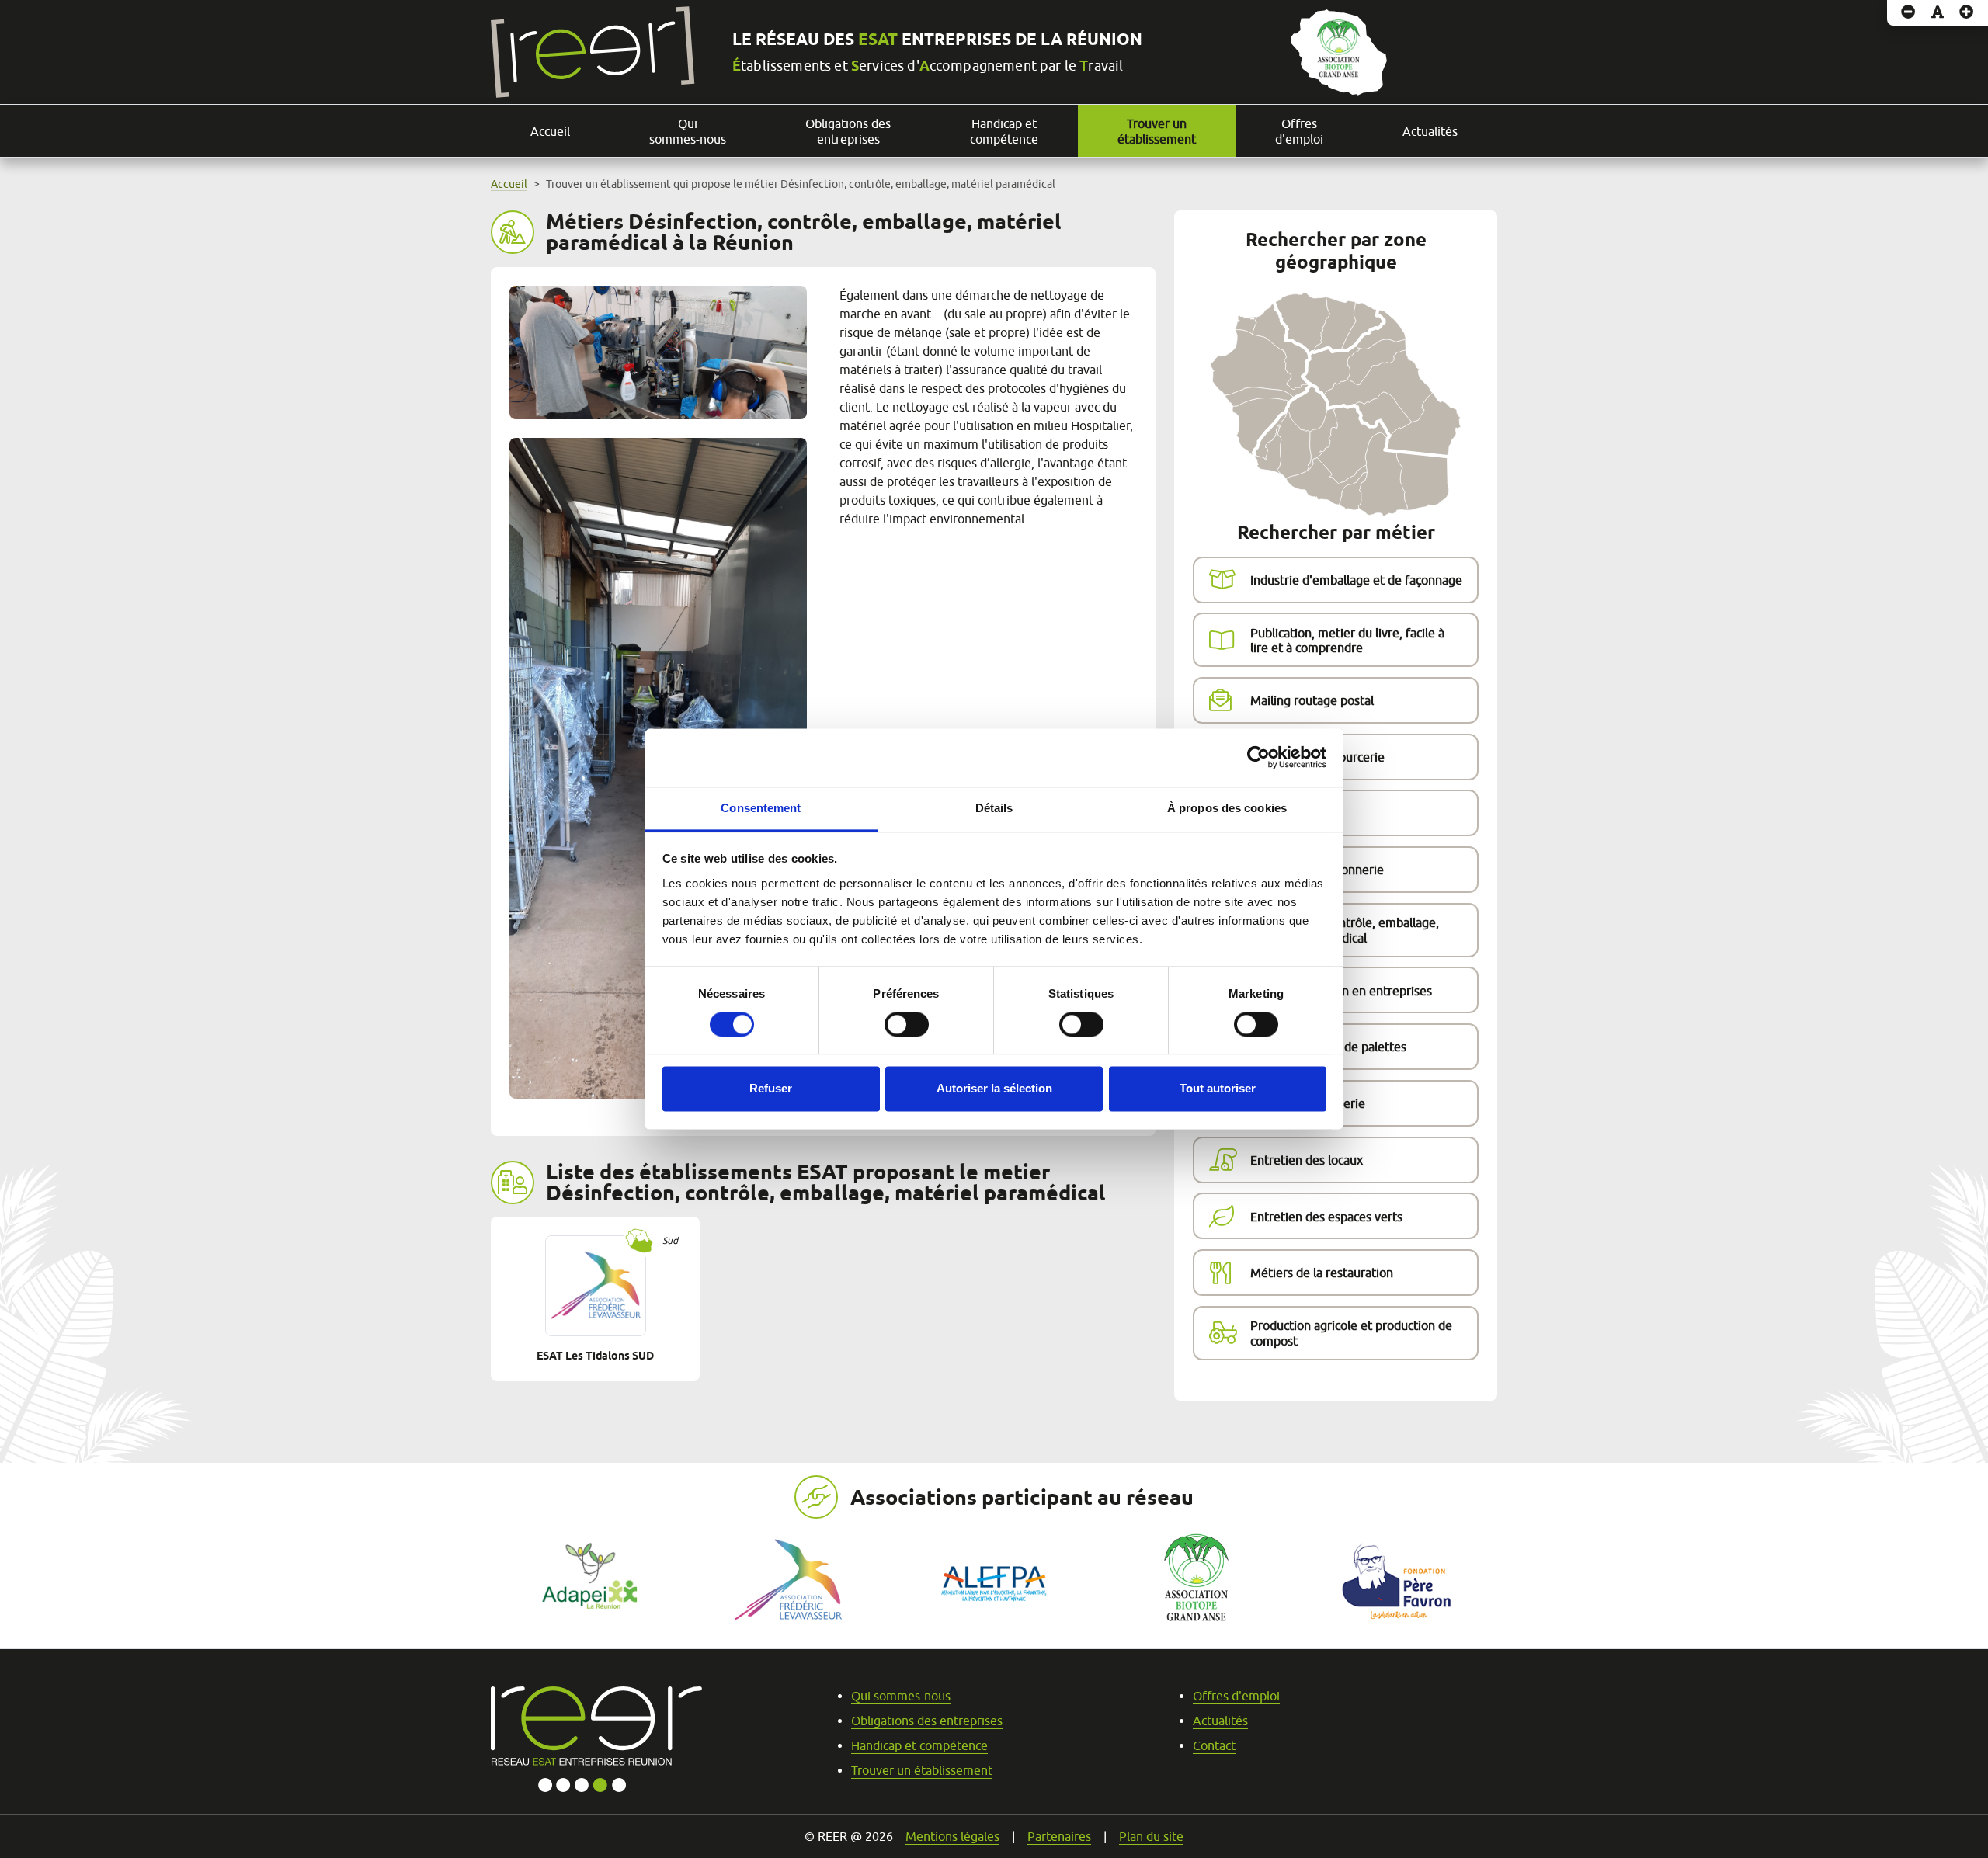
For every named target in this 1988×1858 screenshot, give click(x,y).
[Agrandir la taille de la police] (1967, 13)
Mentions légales (952, 1836)
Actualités (1430, 131)
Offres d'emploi (1299, 131)
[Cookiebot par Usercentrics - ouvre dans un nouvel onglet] (1258, 757)
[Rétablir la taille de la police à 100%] (1938, 13)
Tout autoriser (1218, 1089)
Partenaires (1059, 1836)
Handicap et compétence (1004, 131)
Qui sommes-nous (688, 131)
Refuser (771, 1089)
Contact (1214, 1745)
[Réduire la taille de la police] (1908, 13)
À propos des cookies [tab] (1227, 808)
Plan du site (1151, 1836)
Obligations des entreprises (848, 131)
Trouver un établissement (1157, 131)
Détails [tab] (994, 808)
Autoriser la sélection (994, 1089)
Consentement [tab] (761, 808)
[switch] (907, 1024)
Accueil (550, 131)
